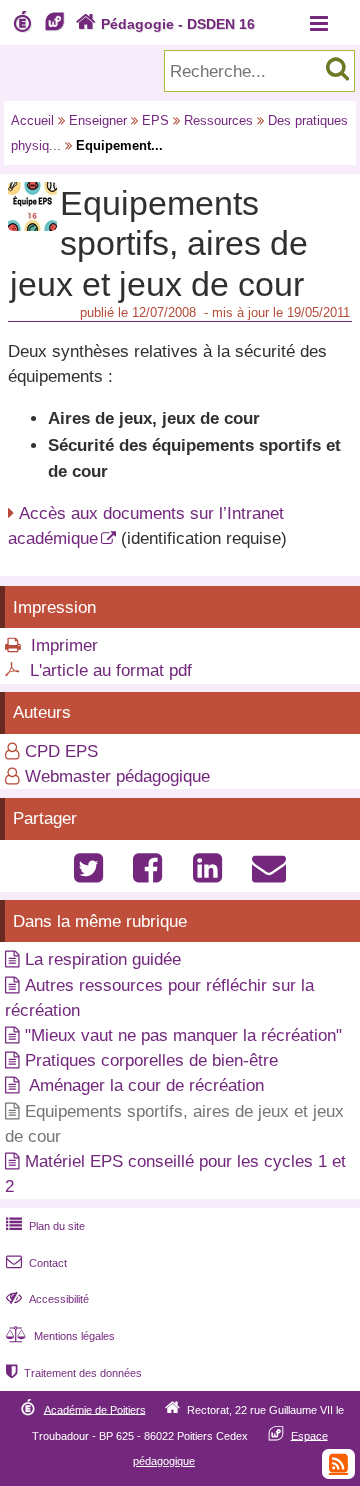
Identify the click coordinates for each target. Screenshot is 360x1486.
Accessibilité (47, 1299)
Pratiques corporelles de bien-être (151, 1060)
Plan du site (45, 1226)
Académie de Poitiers (95, 1409)
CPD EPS (61, 751)
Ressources (218, 120)
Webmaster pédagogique (117, 776)
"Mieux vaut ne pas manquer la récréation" (183, 1035)
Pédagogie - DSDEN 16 (165, 24)
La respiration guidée (103, 959)
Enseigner (98, 120)
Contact (36, 1263)
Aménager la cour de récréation (144, 1085)
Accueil (32, 120)
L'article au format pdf (111, 670)
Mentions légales (60, 1336)
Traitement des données (74, 1373)
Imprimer (64, 645)
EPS (155, 120)
